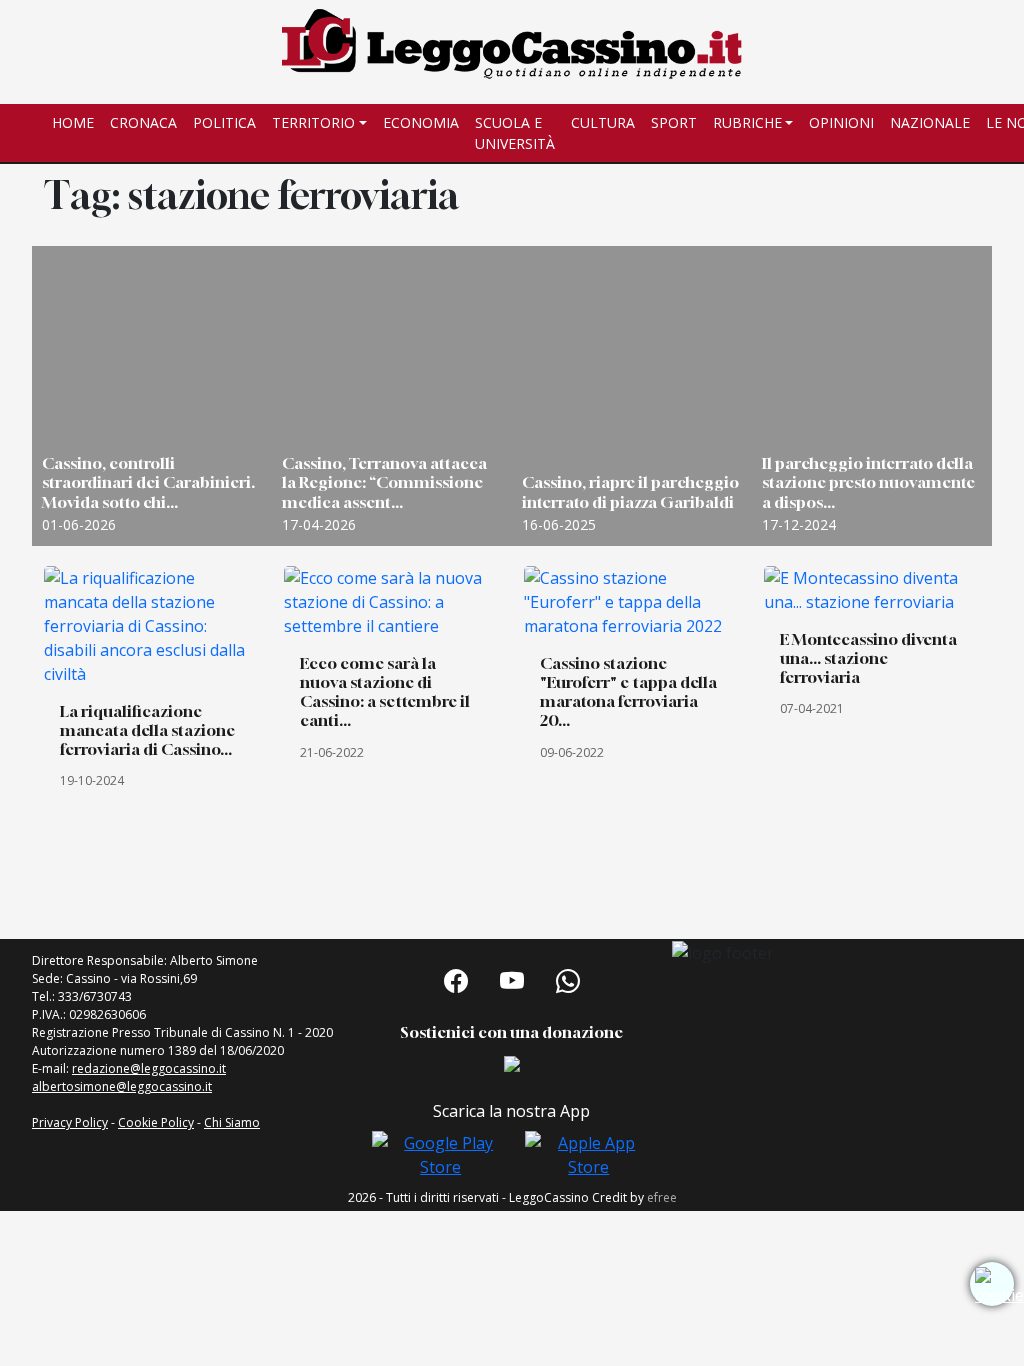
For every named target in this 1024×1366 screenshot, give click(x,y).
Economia (421, 122)
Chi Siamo (232, 1122)
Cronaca (143, 122)
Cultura (603, 122)
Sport (674, 122)
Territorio (313, 122)
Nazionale (930, 122)
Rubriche (747, 122)
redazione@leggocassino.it (149, 1068)
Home (73, 122)
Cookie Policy (156, 1122)
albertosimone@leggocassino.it (122, 1086)
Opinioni (841, 122)
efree (662, 1197)
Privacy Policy (70, 1122)
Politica (224, 122)
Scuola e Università (515, 133)
